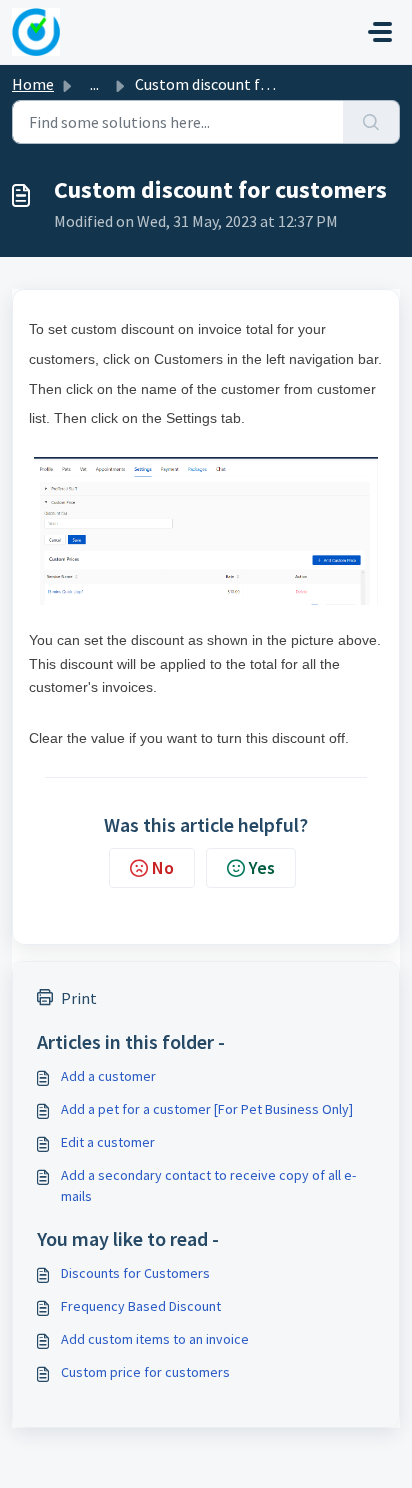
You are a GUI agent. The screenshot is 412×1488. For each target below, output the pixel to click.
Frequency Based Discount (141, 1306)
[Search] (371, 122)
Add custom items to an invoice (155, 1339)
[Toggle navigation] (380, 32)
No (163, 867)
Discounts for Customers (135, 1273)
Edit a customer (108, 1142)
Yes (262, 867)
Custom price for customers (145, 1372)
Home (33, 84)
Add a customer (108, 1076)
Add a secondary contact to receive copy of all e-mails (208, 1185)
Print (79, 998)
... (94, 84)
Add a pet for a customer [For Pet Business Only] (207, 1109)
